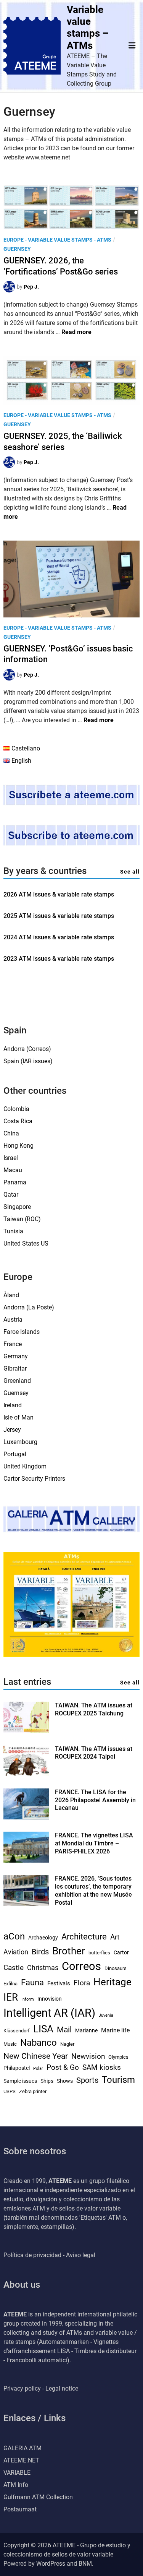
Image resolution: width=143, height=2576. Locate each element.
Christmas (43, 1968)
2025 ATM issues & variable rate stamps (59, 916)
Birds (40, 1952)
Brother (69, 1951)
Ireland (13, 1405)
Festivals (59, 1983)
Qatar (11, 1195)
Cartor (121, 1952)
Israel (11, 1158)
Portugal (15, 1454)
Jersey (12, 1430)
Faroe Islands (22, 1332)
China (11, 1133)
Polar (38, 2068)
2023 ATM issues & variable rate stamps (59, 959)
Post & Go (63, 2068)
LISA (43, 2029)
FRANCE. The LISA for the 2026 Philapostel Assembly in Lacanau (95, 1800)
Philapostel (17, 2068)
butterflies (99, 1953)
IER (11, 1997)
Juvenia (106, 2015)
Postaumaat (20, 2509)
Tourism (118, 2080)
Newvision (88, 2056)
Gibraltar (15, 1368)
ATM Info (16, 2485)
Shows (65, 2081)
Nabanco (39, 2043)
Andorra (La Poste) (29, 1307)
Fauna (32, 1982)
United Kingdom (25, 1466)
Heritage (112, 1982)
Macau (13, 1170)
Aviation (16, 1952)
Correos (81, 1966)
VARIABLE (17, 2473)
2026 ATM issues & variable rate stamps (59, 894)
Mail (64, 2030)
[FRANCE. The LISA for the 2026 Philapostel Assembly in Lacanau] (26, 1817)
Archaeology (43, 1938)
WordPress (51, 2564)
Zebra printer (33, 2091)
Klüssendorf (17, 2031)
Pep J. (31, 287)
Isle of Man (18, 1417)
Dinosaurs (116, 1968)
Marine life (115, 2030)
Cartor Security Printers (34, 1479)
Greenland (17, 1381)
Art (115, 1937)
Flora (82, 1983)
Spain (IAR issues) (28, 1061)
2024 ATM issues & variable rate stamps (59, 937)
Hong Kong (18, 1146)
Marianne (86, 2030)
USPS (10, 2091)
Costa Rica (18, 1121)
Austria (13, 1320)
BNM (85, 2564)
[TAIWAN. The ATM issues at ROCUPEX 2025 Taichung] (26, 1731)
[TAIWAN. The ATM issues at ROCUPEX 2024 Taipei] (26, 1774)
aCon (14, 1936)
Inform (28, 1999)
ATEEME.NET (21, 2460)
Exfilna (10, 1984)
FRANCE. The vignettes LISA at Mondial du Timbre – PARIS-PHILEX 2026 (94, 1843)
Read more (76, 332)
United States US (26, 1243)
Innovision (50, 1999)
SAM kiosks (102, 2068)
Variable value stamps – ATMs (88, 28)
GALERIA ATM (22, 2448)
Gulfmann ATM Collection (38, 2497)
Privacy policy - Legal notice (41, 2388)
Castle (14, 1968)
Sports (87, 2080)
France (13, 1344)
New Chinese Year (36, 2056)
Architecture (84, 1937)
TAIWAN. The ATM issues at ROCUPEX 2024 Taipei (94, 1753)
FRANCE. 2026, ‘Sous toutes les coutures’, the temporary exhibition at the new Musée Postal (93, 1890)
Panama (15, 1182)
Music (10, 2044)
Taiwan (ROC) (22, 1219)
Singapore (17, 1207)
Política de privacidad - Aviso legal (49, 2255)
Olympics (118, 2057)
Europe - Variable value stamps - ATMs (57, 240)
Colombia (16, 1109)
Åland (11, 1295)
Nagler (67, 2044)
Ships (47, 2081)
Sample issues (20, 2081)
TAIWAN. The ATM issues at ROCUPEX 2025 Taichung (94, 1709)
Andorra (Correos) (27, 1049)
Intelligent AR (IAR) (49, 2013)
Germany (16, 1356)
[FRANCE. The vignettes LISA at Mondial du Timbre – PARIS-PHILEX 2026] (26, 1861)
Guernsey (17, 249)
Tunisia (13, 1231)
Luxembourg (20, 1442)
